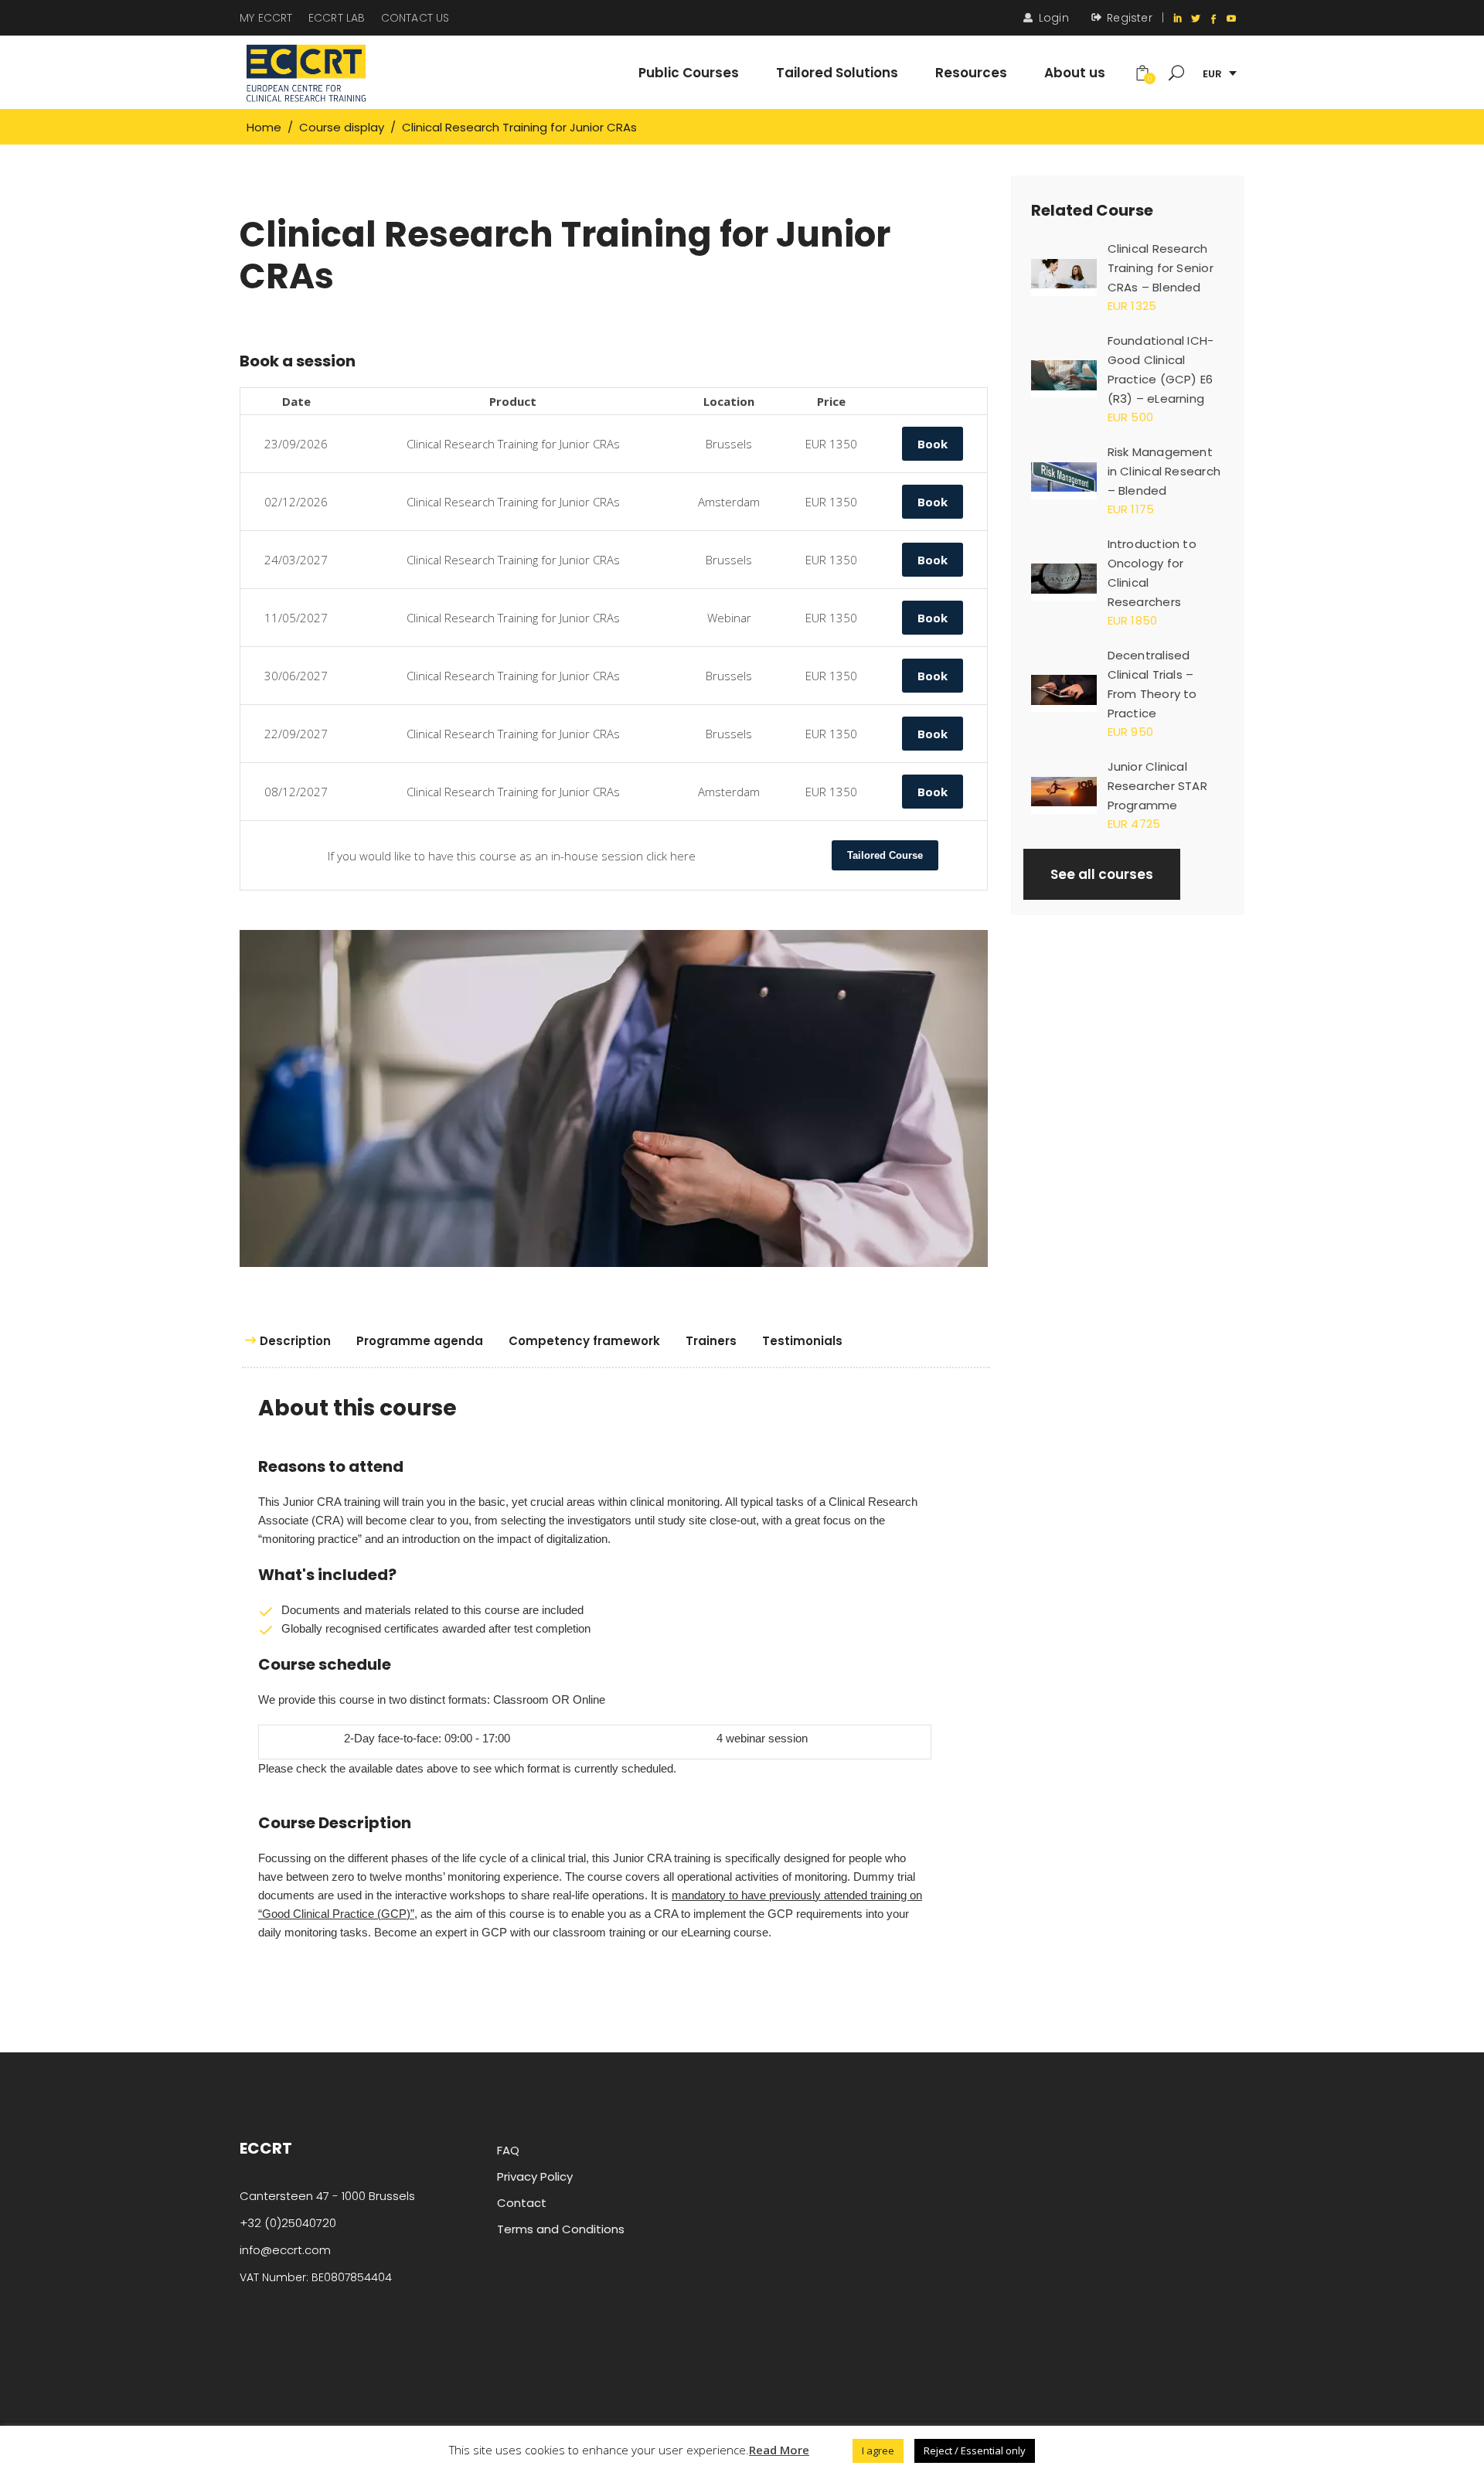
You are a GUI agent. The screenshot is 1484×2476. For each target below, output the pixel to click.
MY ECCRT (266, 18)
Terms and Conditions (561, 2229)
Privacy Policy (535, 2176)
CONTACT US (415, 18)
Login (1054, 18)
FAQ (508, 2150)
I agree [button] (878, 2450)
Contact (522, 2203)
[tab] (293, 1341)
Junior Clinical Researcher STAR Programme (1157, 786)
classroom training (599, 1932)
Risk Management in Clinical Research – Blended (1164, 471)
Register (1130, 18)
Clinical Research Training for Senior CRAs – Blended (1161, 268)
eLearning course (725, 1932)
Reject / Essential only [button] (975, 2450)
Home (264, 127)
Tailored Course (885, 855)
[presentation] (293, 1341)
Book (933, 444)
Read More (779, 2450)
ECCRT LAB (337, 18)
